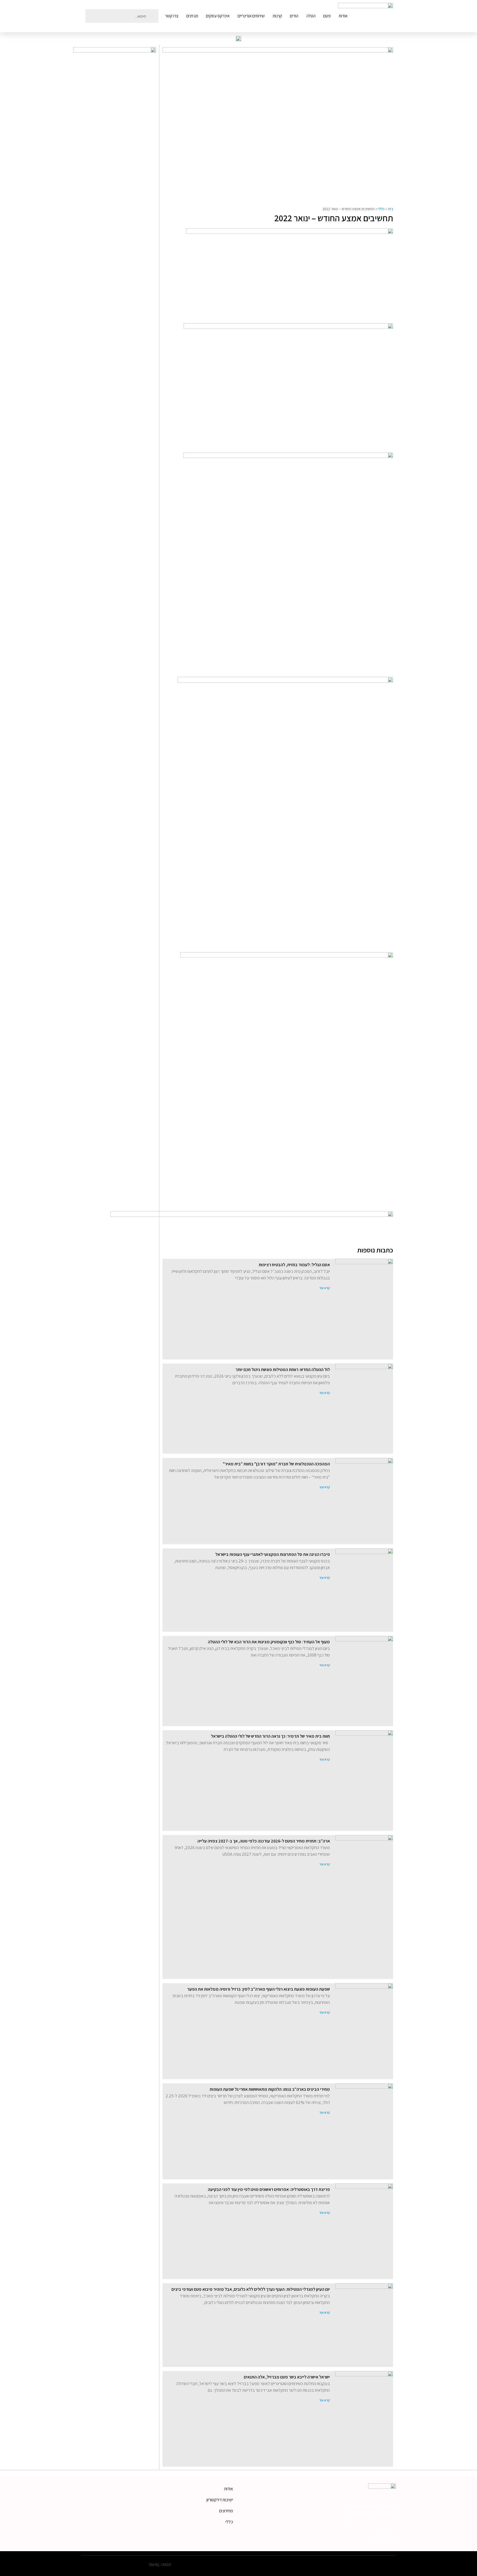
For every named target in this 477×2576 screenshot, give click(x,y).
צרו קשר (172, 16)
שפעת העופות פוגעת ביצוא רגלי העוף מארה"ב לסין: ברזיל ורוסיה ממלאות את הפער (259, 1989)
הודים (294, 16)
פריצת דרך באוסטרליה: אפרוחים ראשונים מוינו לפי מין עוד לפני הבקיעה (269, 2189)
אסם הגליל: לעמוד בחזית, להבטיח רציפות (294, 1265)
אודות (343, 16)
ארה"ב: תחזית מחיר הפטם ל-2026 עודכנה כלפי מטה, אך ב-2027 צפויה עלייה (264, 1841)
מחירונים (226, 2511)
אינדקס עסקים (218, 16)
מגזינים (192, 16)
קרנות (277, 16)
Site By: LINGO (160, 2564)
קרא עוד (324, 1288)
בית (390, 209)
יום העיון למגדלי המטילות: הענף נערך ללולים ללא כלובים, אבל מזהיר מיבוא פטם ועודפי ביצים (251, 2289)
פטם (327, 16)
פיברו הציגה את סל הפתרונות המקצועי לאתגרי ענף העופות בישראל (273, 1554)
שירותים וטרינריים (251, 16)
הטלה (311, 16)
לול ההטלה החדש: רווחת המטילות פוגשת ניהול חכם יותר (283, 1370)
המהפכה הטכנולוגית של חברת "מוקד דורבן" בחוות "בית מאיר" (276, 1464)
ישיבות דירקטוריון (220, 2500)
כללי (381, 209)
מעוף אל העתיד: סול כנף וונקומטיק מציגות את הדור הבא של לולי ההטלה (269, 1642)
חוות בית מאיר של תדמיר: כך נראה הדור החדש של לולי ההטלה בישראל (270, 1736)
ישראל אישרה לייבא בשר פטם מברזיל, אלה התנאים (287, 2377)
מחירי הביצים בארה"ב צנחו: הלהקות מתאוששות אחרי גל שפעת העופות (270, 2089)
